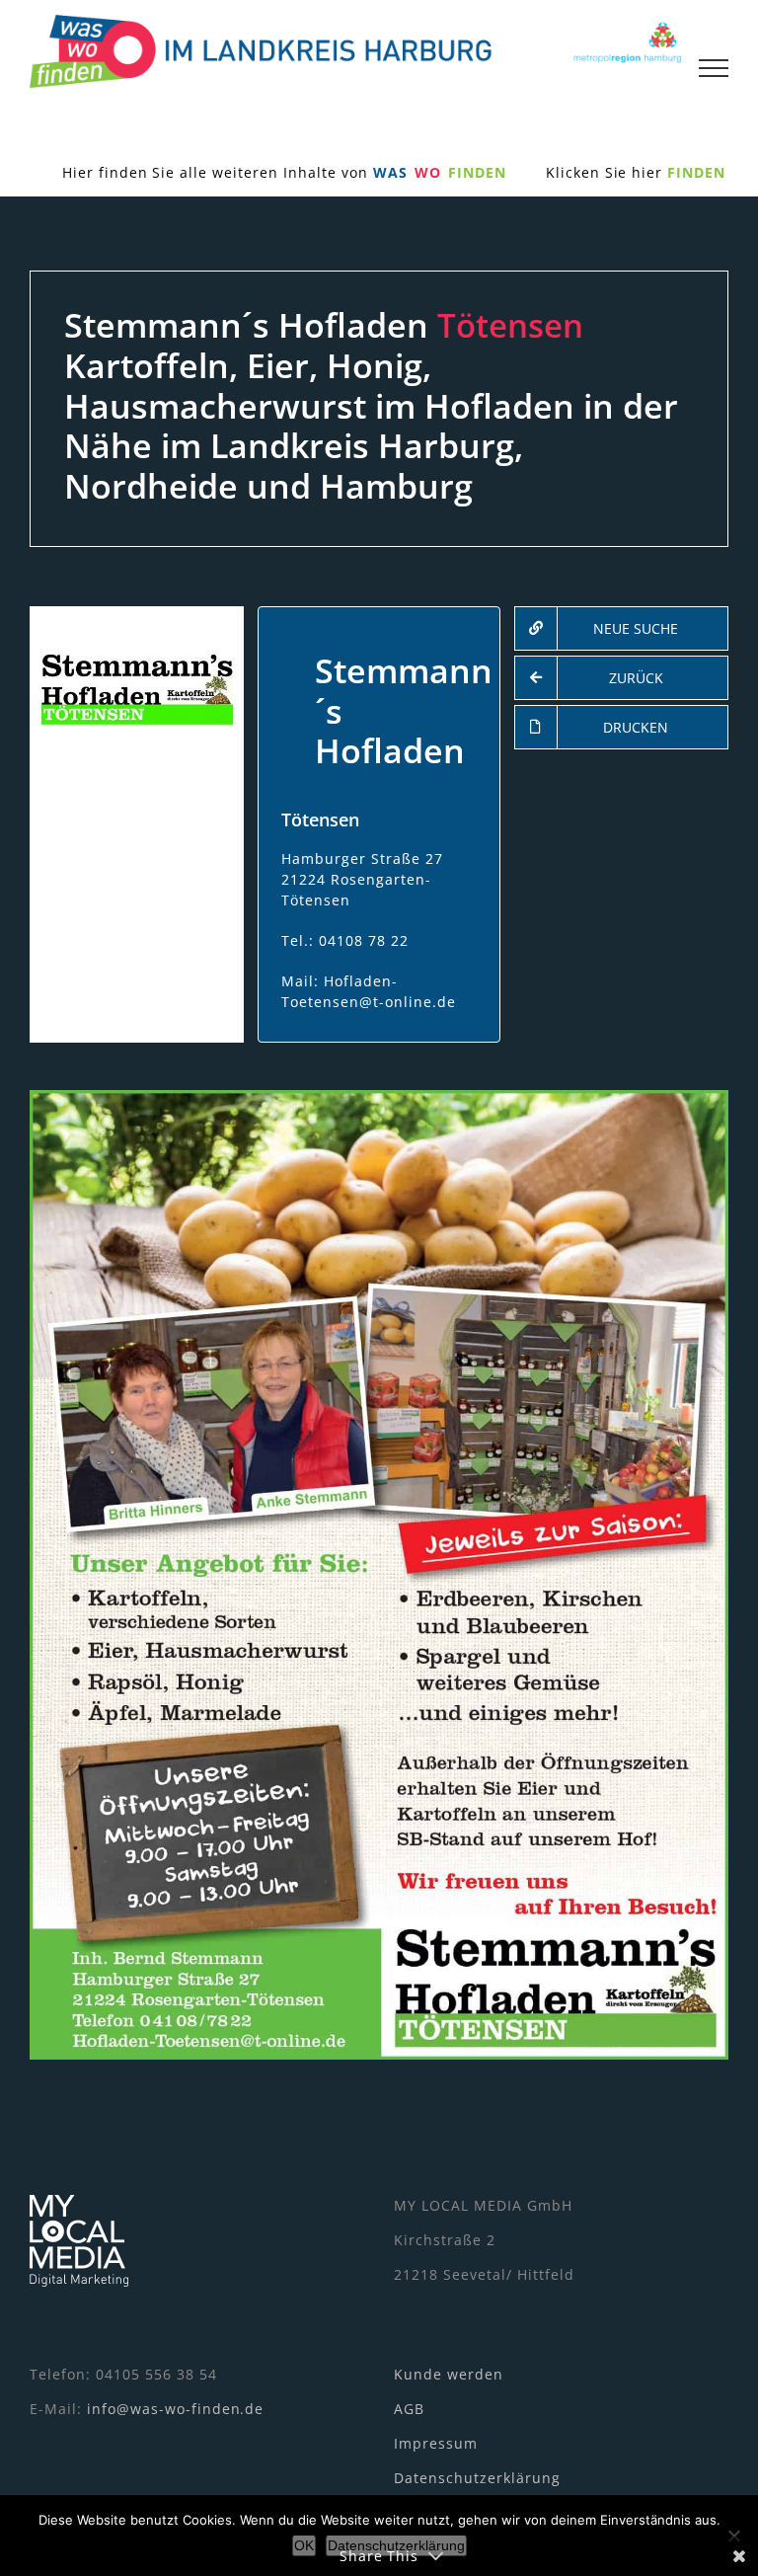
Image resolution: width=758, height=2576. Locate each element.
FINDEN (696, 172)
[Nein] (733, 2536)
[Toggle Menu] (714, 68)
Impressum (436, 2443)
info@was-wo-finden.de (176, 2409)
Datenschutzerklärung (477, 2478)
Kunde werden (449, 2374)
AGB (409, 2409)
